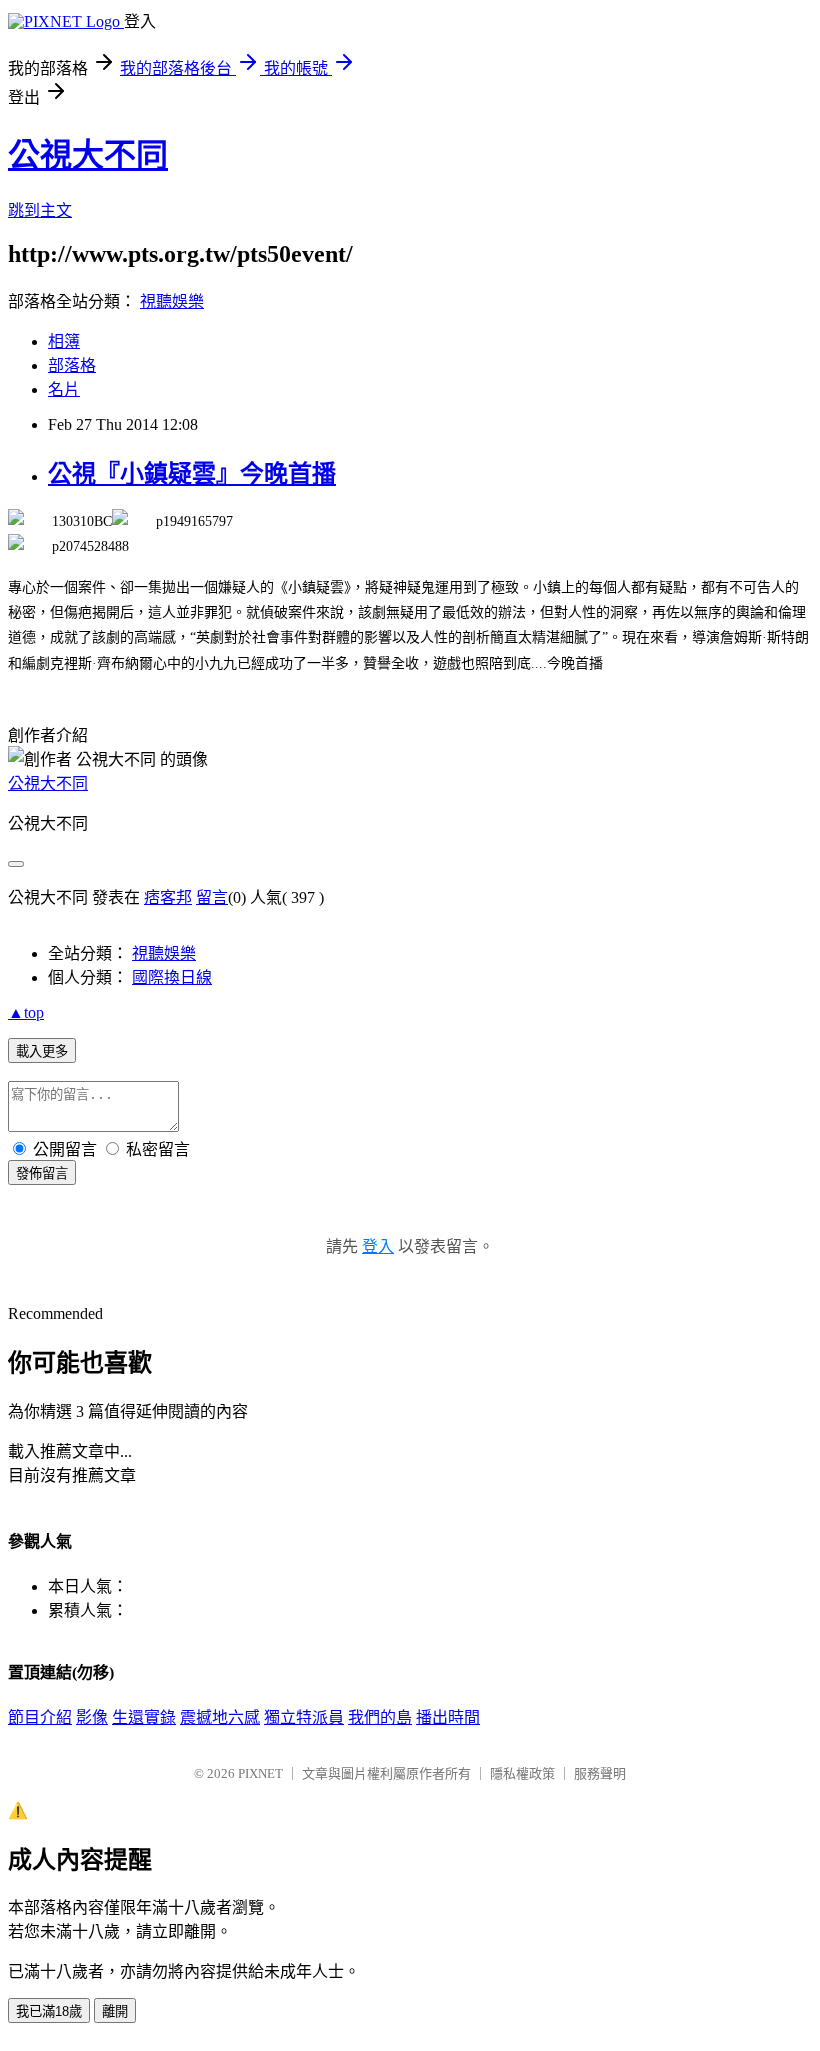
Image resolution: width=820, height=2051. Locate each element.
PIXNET (260, 1773)
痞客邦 (168, 897)
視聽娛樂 (172, 301)
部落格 (72, 365)
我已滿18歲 (49, 2011)
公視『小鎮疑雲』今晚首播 (192, 474)
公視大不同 (88, 155)
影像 (92, 1717)
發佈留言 (42, 1173)
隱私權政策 (522, 1773)
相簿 (64, 341)
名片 (64, 389)
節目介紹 (40, 1717)
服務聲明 (600, 1773)
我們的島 (380, 1717)
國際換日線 (172, 977)
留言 (212, 897)
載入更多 (42, 1051)
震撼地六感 (220, 1717)
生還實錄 (144, 1717)
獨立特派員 (304, 1717)
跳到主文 (40, 210)
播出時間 (448, 1717)
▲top (26, 1012)
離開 (115, 2011)
